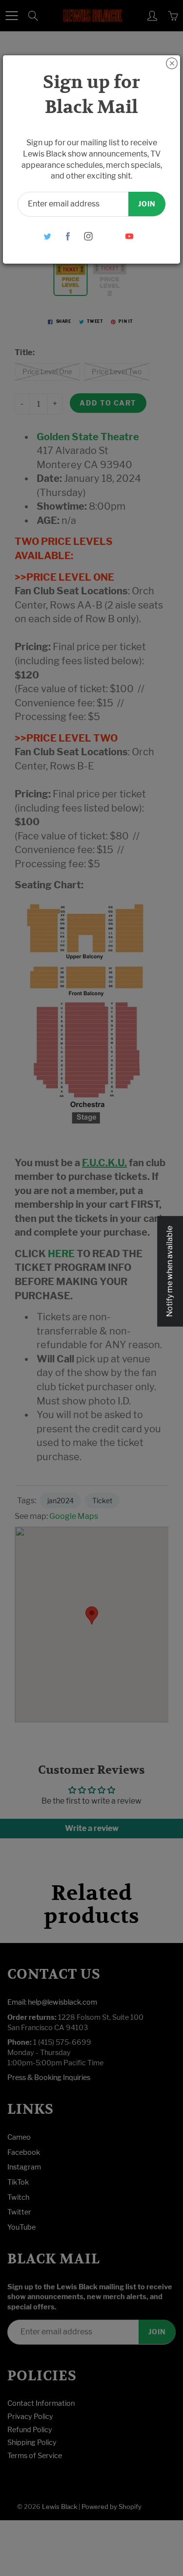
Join (147, 204)
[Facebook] (68, 236)
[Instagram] (88, 236)
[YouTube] (129, 236)
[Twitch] (109, 236)
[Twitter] (47, 236)
